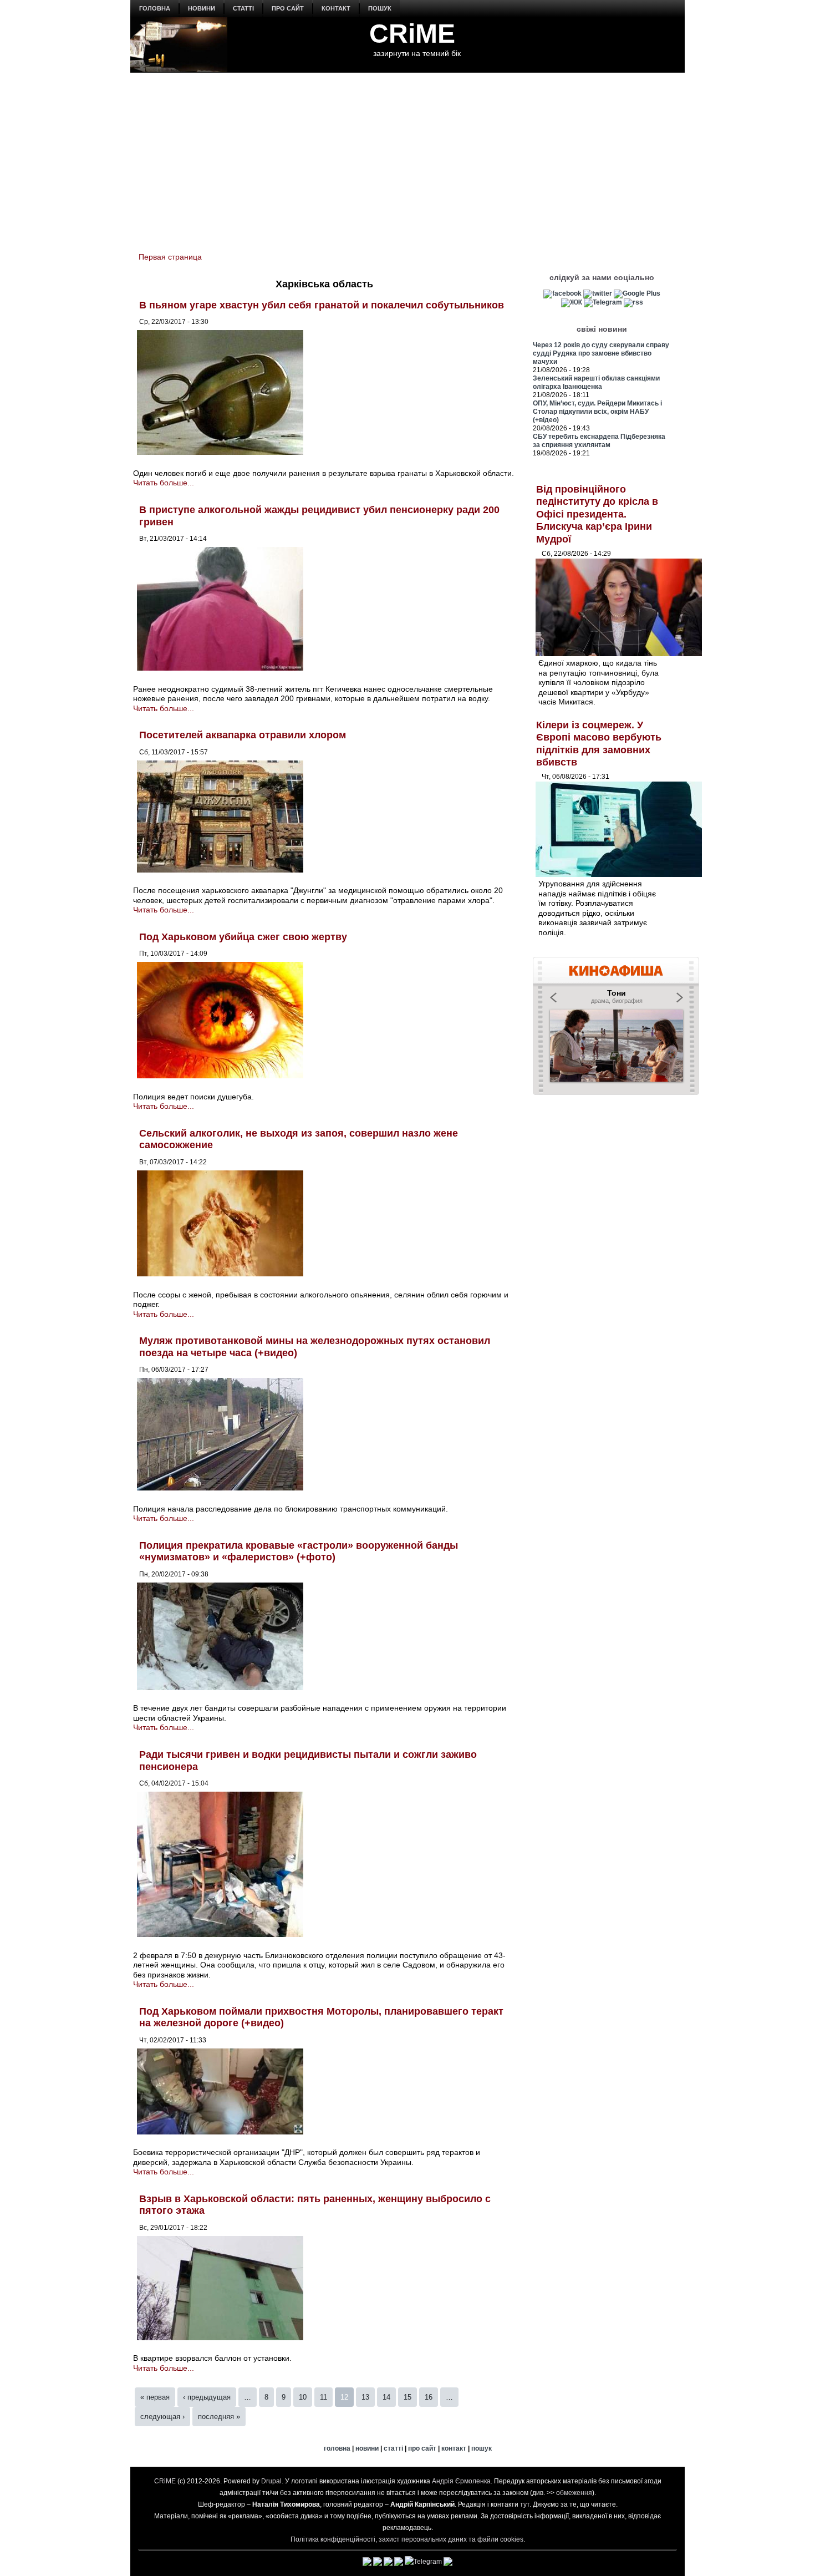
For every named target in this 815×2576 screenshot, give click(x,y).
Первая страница (170, 257)
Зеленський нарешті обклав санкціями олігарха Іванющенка (596, 382)
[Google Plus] (637, 293)
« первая (155, 2397)
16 (429, 2397)
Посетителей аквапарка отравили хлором (243, 735)
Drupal (271, 2481)
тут (525, 2504)
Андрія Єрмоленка (461, 2481)
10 (303, 2397)
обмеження (574, 2493)
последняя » (219, 2417)
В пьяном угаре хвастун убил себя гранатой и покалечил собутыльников (322, 305)
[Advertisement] (407, 156)
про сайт (288, 8)
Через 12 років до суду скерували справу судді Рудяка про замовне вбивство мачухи (601, 353)
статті (243, 8)
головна (155, 8)
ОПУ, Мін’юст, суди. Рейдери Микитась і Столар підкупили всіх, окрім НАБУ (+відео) (597, 412)
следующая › (162, 2417)
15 (407, 2397)
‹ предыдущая (207, 2397)
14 (386, 2397)
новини (202, 8)
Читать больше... (164, 483)
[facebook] (562, 293)
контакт (336, 8)
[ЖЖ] (572, 302)
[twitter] (598, 293)
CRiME (412, 34)
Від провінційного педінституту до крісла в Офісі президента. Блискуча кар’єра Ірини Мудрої (597, 514)
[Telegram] (603, 302)
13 (365, 2397)
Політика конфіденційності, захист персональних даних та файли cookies (407, 2539)
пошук (380, 8)
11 (324, 2397)
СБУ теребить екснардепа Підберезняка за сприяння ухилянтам (599, 441)
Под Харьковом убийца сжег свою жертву (243, 937)
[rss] (633, 302)
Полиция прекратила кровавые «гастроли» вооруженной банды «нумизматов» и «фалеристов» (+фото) (299, 1551)
